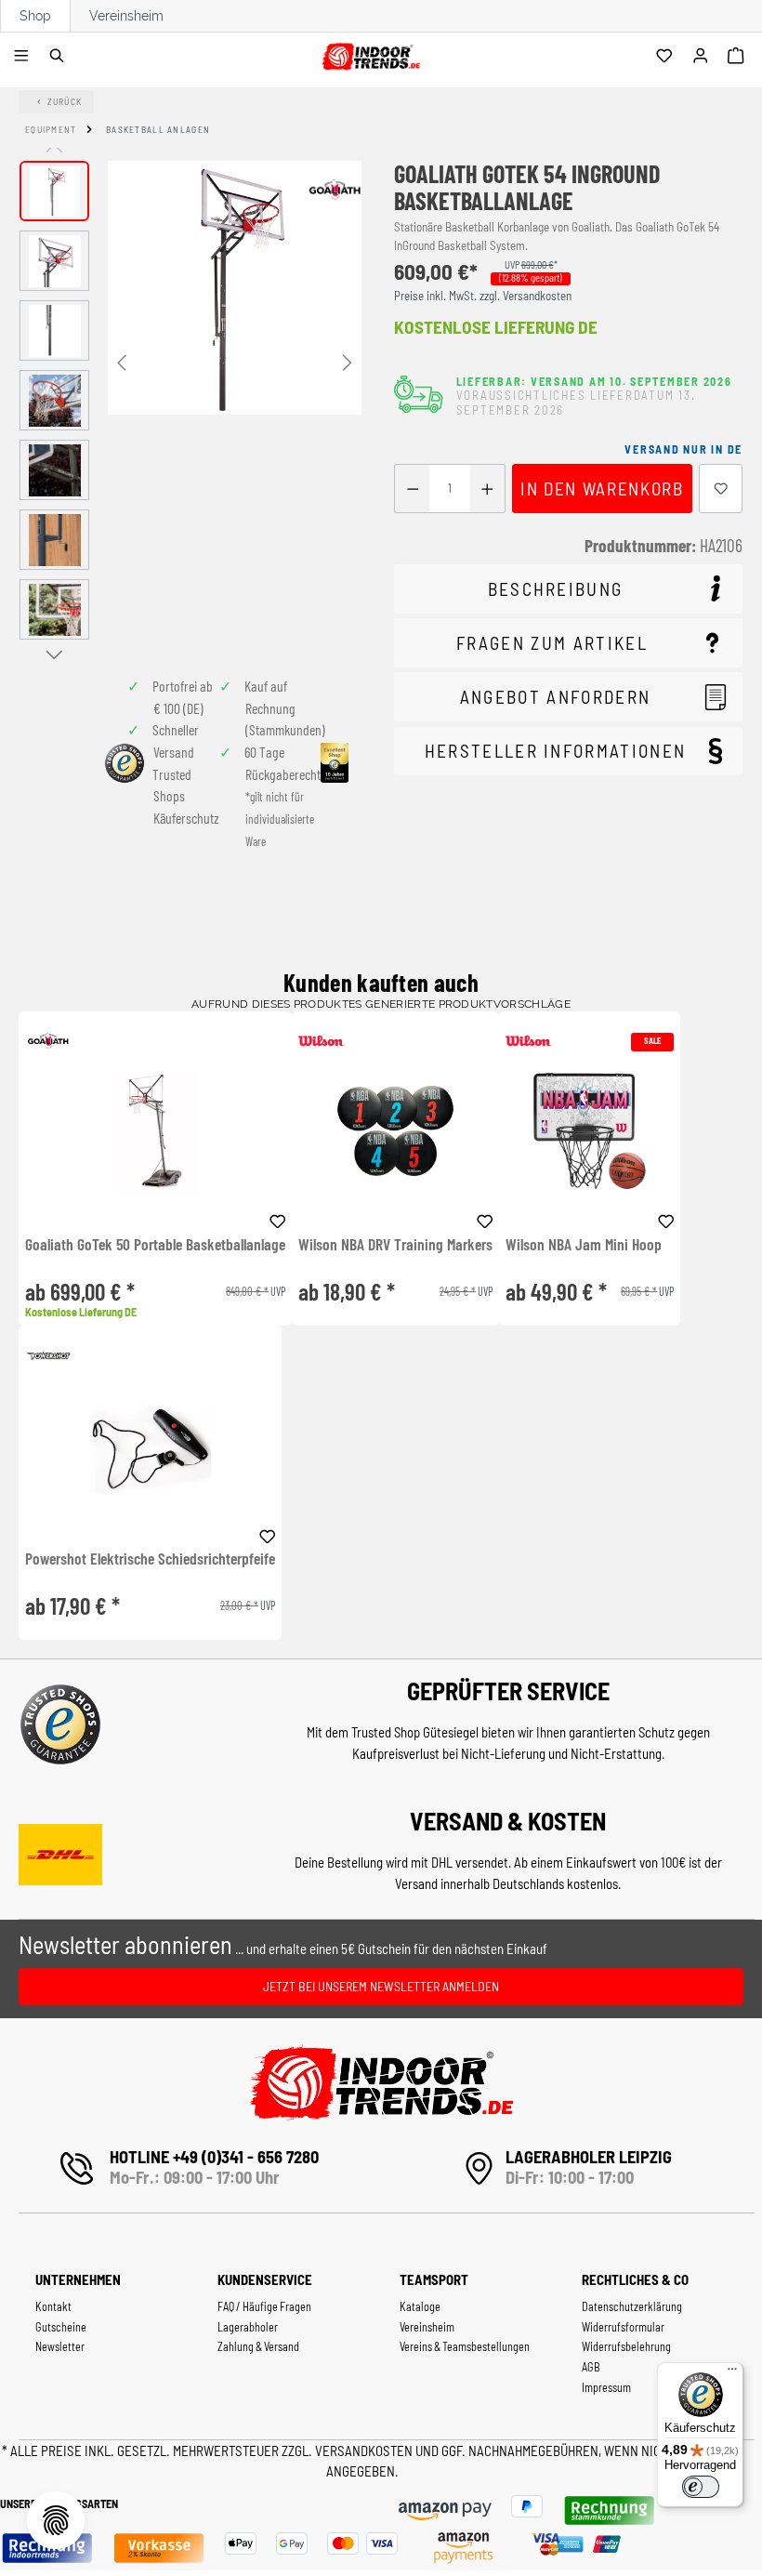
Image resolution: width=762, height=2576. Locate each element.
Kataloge (420, 2306)
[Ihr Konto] (703, 57)
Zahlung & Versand (258, 2346)
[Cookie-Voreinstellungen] (56, 2520)
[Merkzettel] (667, 57)
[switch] (701, 2487)
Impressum (606, 2387)
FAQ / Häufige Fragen (264, 2306)
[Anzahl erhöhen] (487, 489)
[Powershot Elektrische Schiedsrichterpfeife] (150, 1445)
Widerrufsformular (623, 2327)
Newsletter (60, 2346)
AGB (591, 2367)
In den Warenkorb (602, 489)
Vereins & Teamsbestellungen (465, 2346)
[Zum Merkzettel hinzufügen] (721, 489)
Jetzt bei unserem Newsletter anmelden (381, 1986)
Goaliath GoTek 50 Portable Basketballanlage (155, 1245)
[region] (190, 405)
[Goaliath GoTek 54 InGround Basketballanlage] (235, 288)
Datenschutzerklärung (632, 2306)
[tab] (568, 589)
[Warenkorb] (738, 57)
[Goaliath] (335, 190)
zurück (65, 101)
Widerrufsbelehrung (626, 2346)
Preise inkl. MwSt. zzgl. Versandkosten (483, 296)
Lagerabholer (248, 2327)
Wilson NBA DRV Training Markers (395, 1245)
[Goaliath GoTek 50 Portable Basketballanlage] (155, 1131)
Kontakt (53, 2306)
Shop (35, 16)
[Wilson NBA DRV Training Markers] (395, 1131)
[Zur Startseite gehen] (370, 53)
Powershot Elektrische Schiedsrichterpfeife (150, 1559)
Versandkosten (365, 2451)
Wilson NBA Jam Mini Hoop (584, 1245)
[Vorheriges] (122, 361)
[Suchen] (60, 57)
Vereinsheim (126, 16)
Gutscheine (61, 2327)
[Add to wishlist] (278, 1219)
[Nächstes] (348, 361)
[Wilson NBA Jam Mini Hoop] (590, 1131)
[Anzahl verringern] (412, 489)
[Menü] (24, 57)
